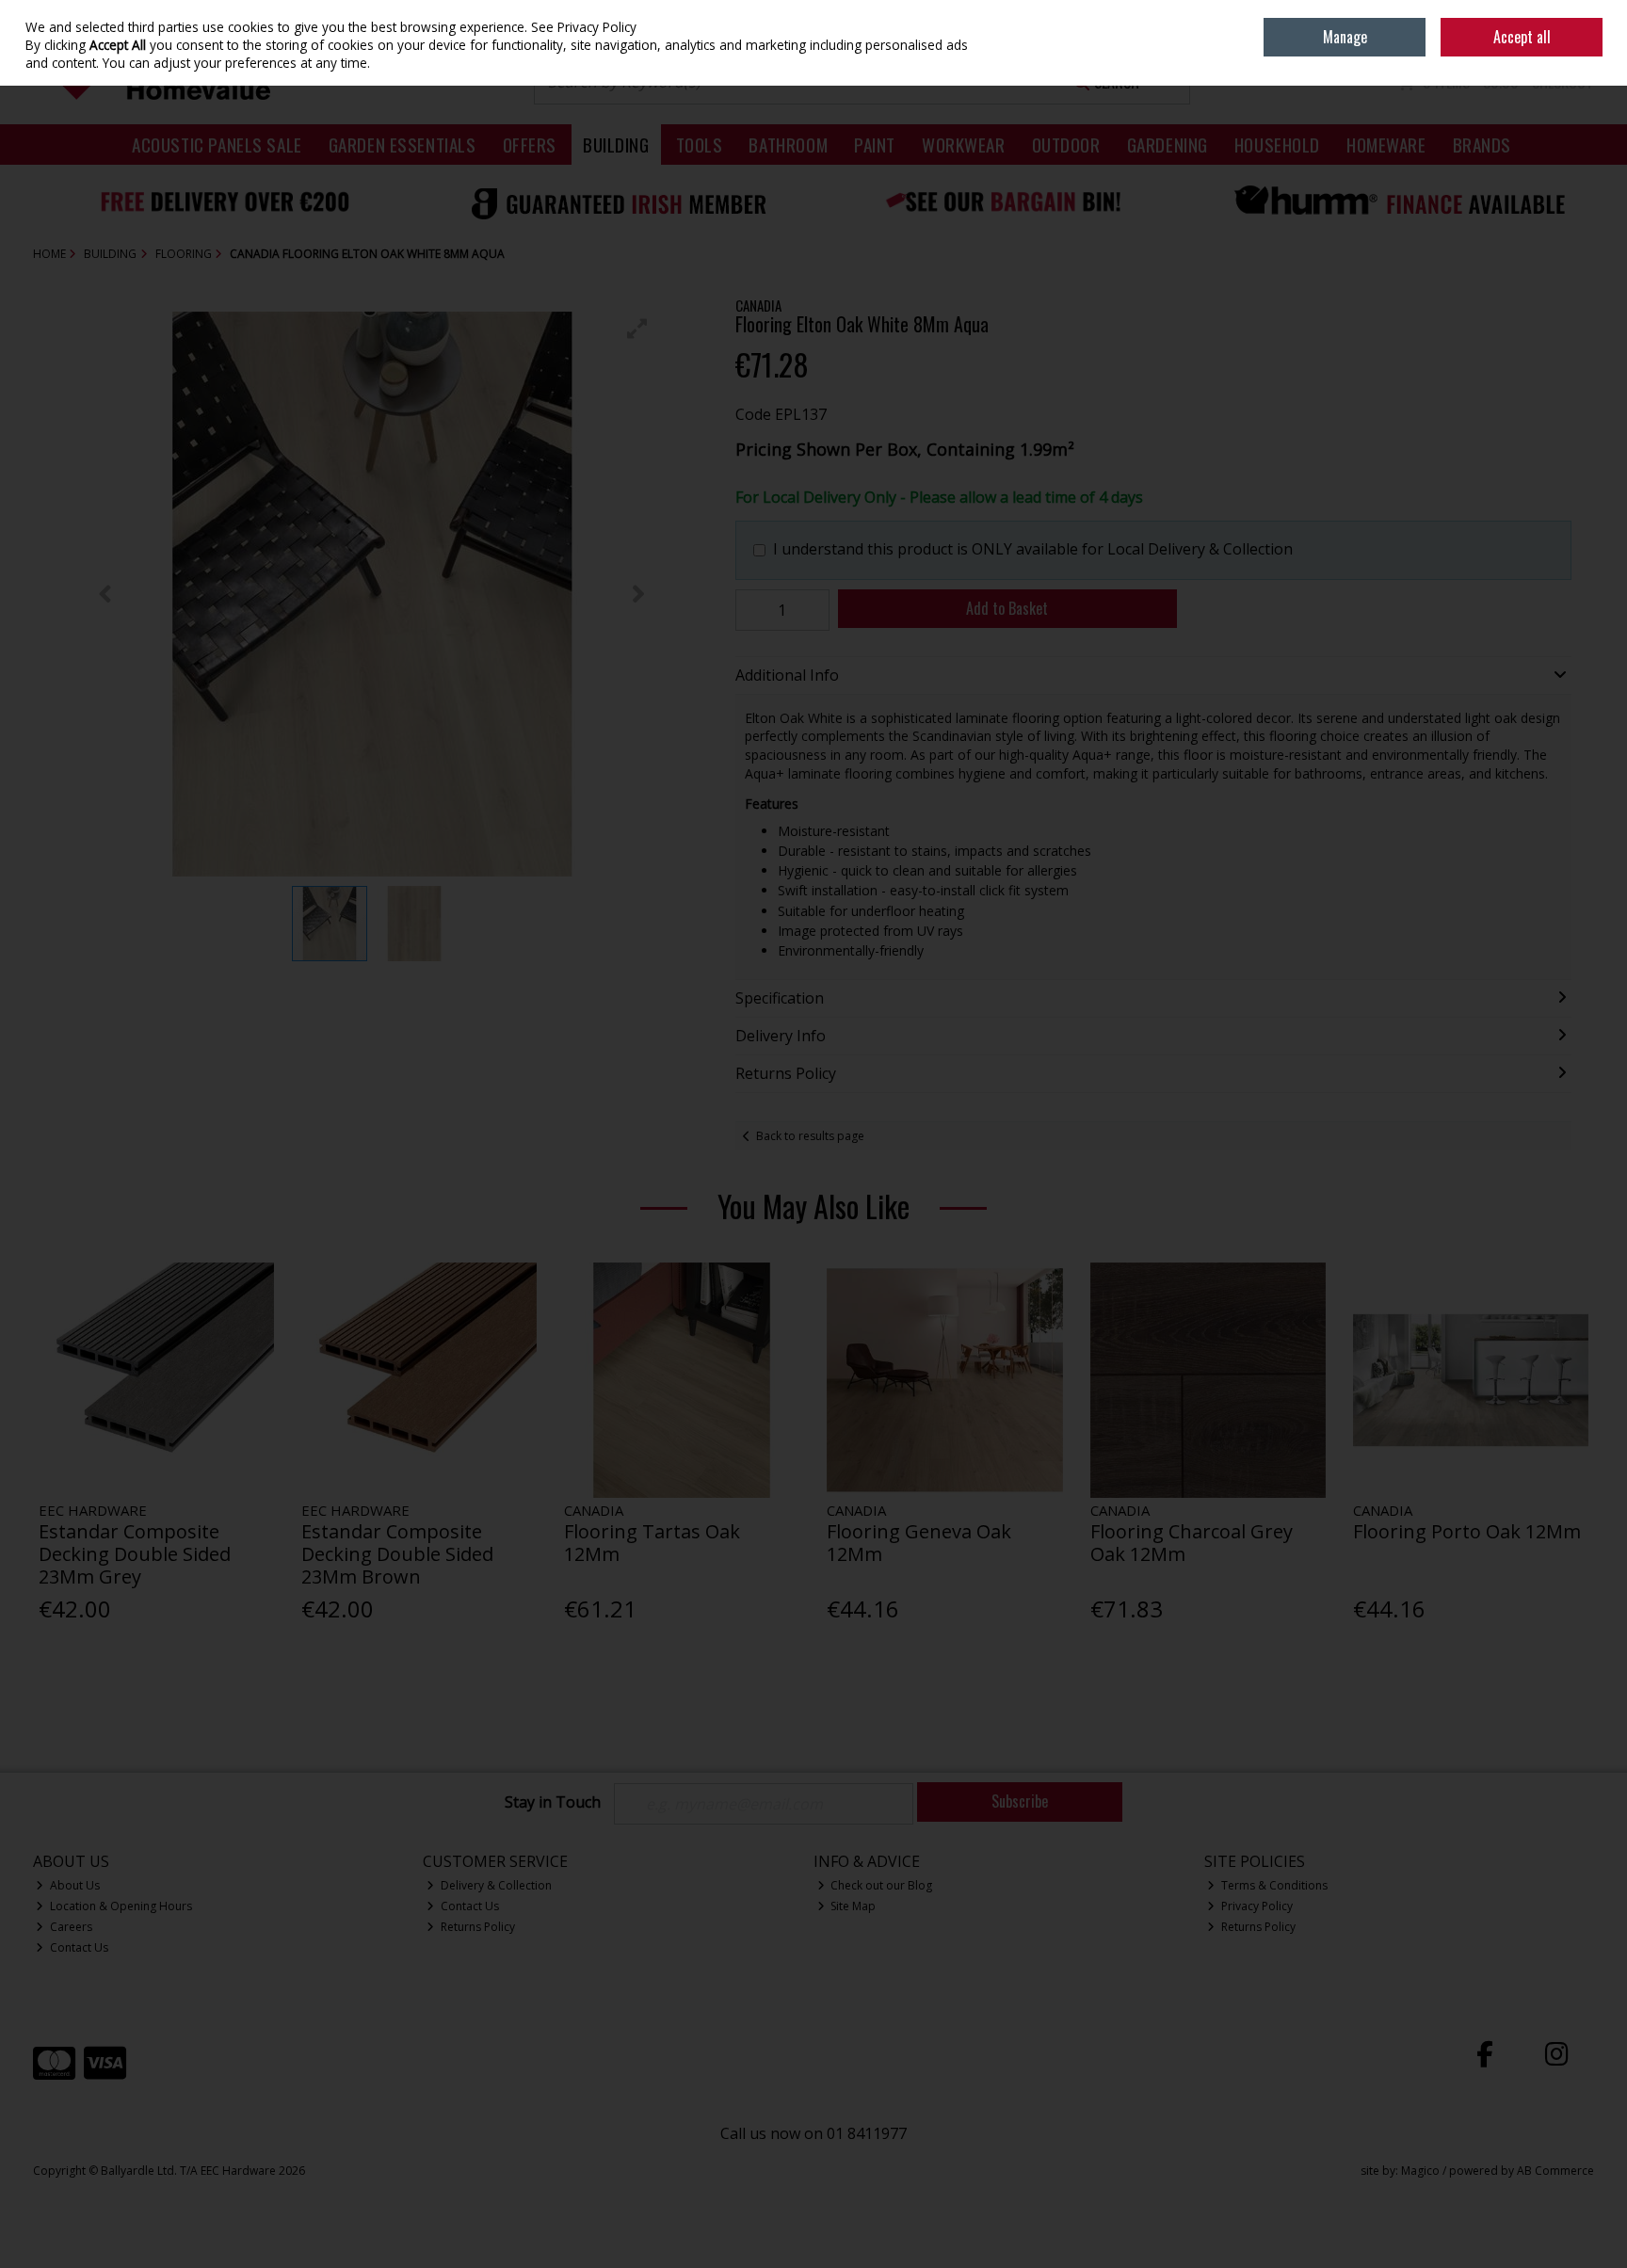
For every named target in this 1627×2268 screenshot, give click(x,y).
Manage (1345, 37)
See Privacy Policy (584, 27)
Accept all (1522, 37)
